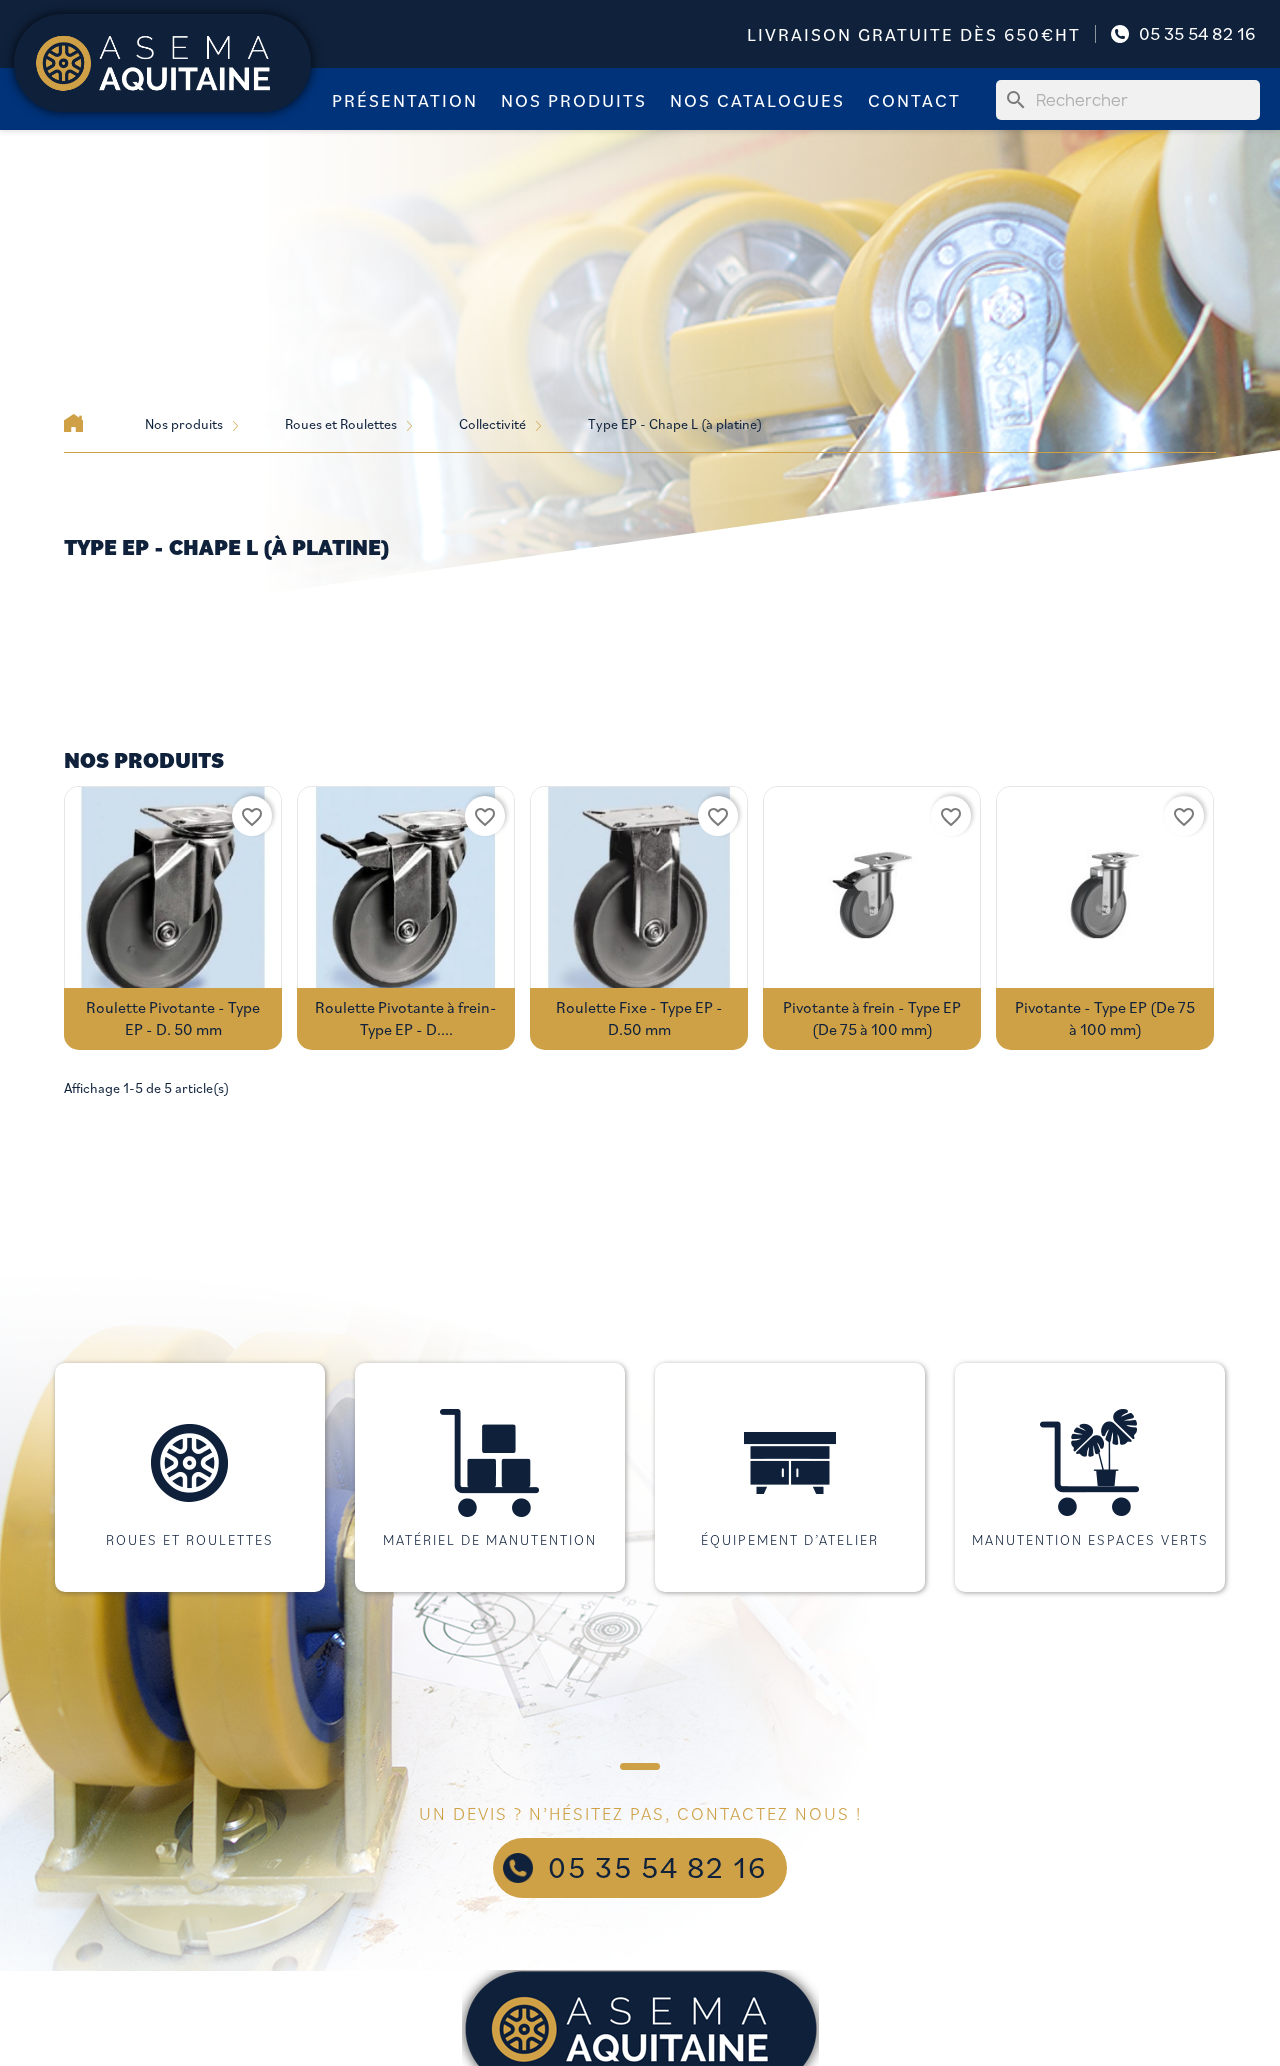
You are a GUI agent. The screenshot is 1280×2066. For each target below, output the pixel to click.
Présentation (405, 100)
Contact (914, 100)
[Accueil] (73, 423)
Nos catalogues (757, 100)
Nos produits (574, 100)
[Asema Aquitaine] (162, 61)
